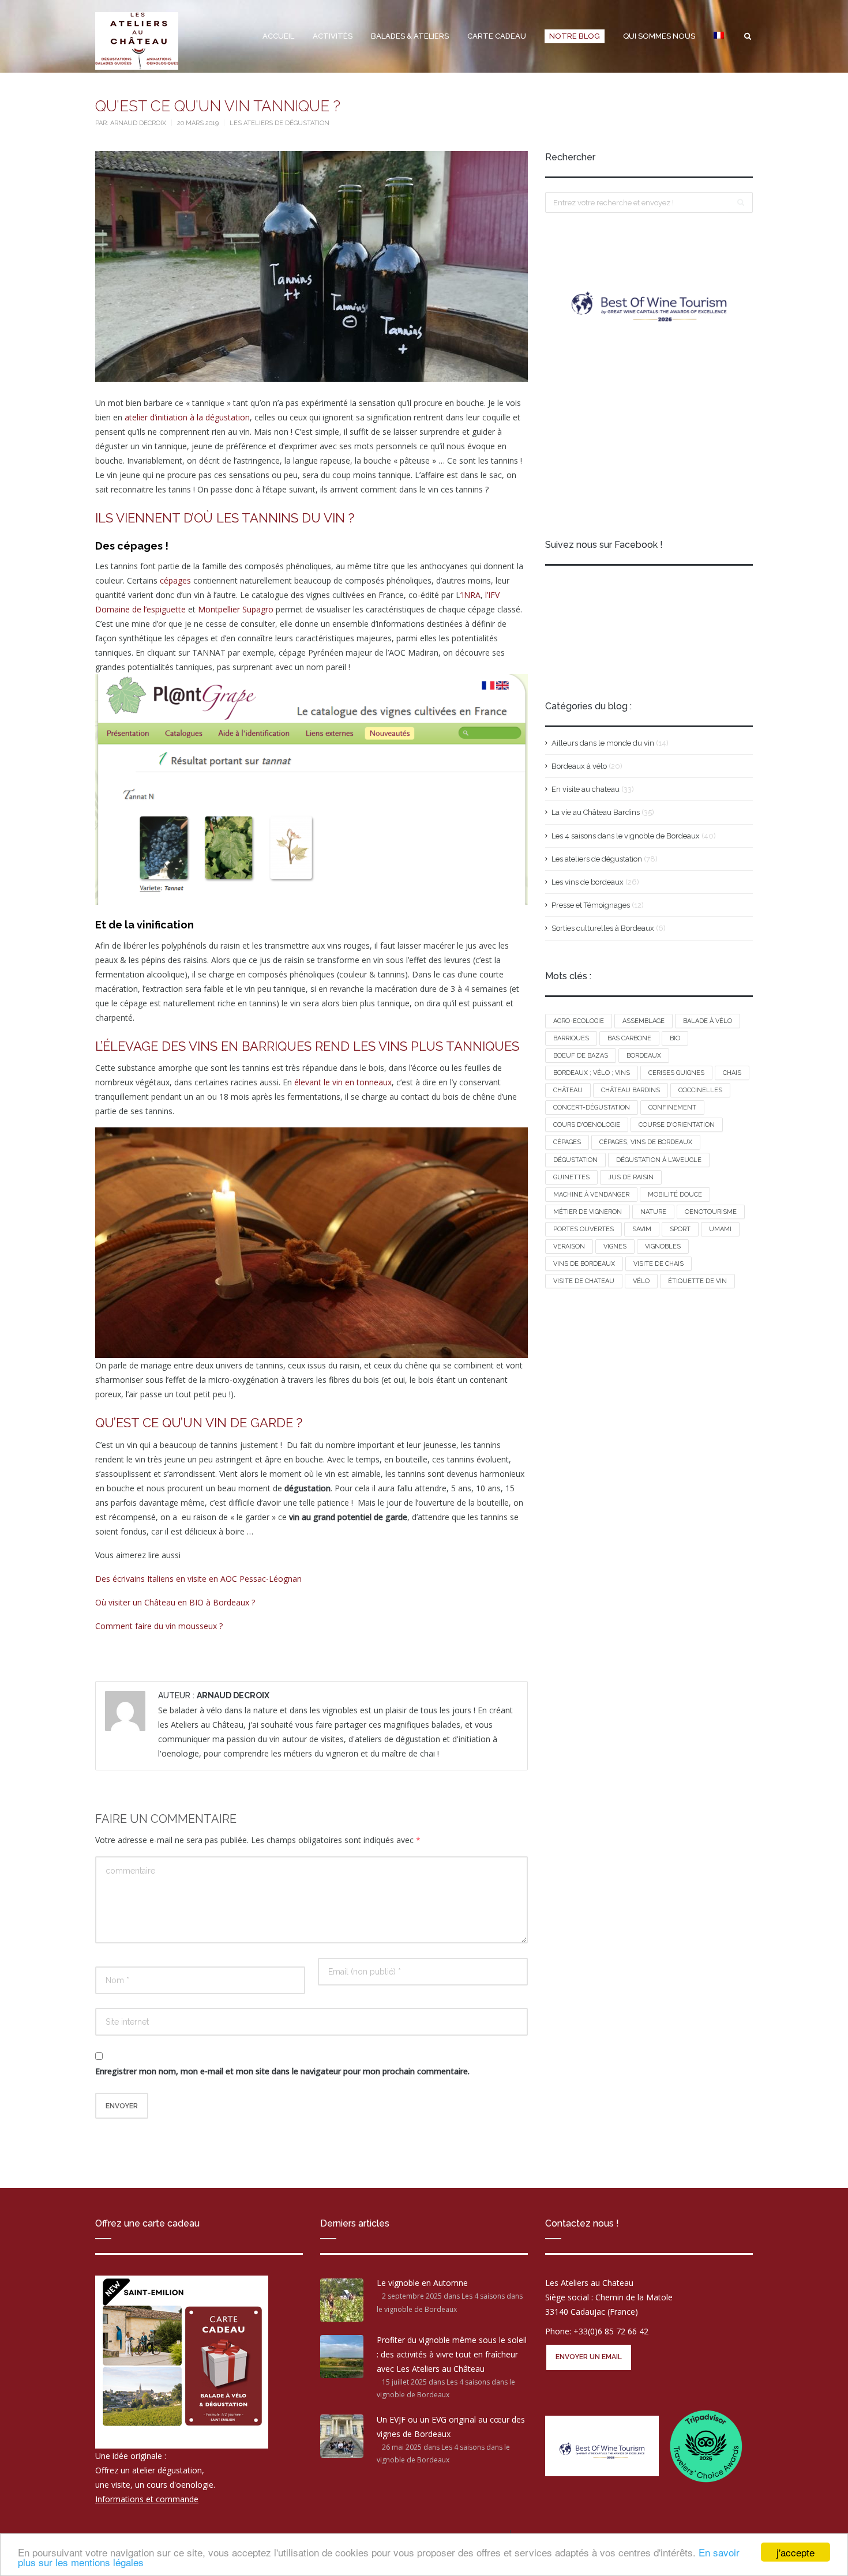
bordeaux (644, 1056)
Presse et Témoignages (591, 905)
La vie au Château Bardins (596, 812)
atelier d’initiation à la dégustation (187, 417)
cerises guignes (676, 1073)
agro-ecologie (579, 1021)
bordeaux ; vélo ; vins (592, 1073)
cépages (174, 580)
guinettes (571, 1177)
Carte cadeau (497, 36)
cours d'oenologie (587, 1125)
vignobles (663, 1246)
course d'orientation (677, 1125)
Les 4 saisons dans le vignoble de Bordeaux (626, 836)
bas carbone (629, 1038)
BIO (675, 1038)
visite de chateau (584, 1281)
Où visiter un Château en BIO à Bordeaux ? (175, 1602)
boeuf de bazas (581, 1056)
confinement (672, 1108)
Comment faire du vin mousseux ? (159, 1626)
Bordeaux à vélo (579, 766)
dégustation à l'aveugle (659, 1160)
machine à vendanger (591, 1195)
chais (732, 1073)
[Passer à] (719, 36)
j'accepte (796, 2552)
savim (642, 1229)
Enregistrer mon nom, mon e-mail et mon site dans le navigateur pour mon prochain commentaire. (282, 2071)
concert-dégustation (592, 1108)
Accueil (278, 36)
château (568, 1090)
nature (653, 1212)
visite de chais (658, 1264)
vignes (615, 1246)
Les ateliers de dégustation (279, 123)
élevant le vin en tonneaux (343, 1082)
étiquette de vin (697, 1281)
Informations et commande (147, 2500)
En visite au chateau (586, 789)
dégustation (575, 1160)
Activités (333, 36)
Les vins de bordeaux (588, 882)
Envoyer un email (589, 2357)
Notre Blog (575, 36)
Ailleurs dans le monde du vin (603, 743)
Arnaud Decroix (139, 123)
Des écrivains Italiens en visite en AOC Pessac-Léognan (198, 1579)
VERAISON (569, 1246)
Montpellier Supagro (236, 609)
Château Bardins (631, 1090)
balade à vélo (708, 1021)
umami (720, 1229)
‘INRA (470, 595)
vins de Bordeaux (584, 1264)
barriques (571, 1038)
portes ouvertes (584, 1229)
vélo (641, 1281)
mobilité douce (675, 1195)
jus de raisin (631, 1177)
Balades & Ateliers (410, 36)
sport (680, 1229)
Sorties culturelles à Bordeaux (603, 928)
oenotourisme (711, 1212)
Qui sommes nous (659, 36)
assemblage (643, 1021)
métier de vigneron (588, 1212)
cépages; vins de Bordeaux (646, 1142)
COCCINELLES (700, 1090)
